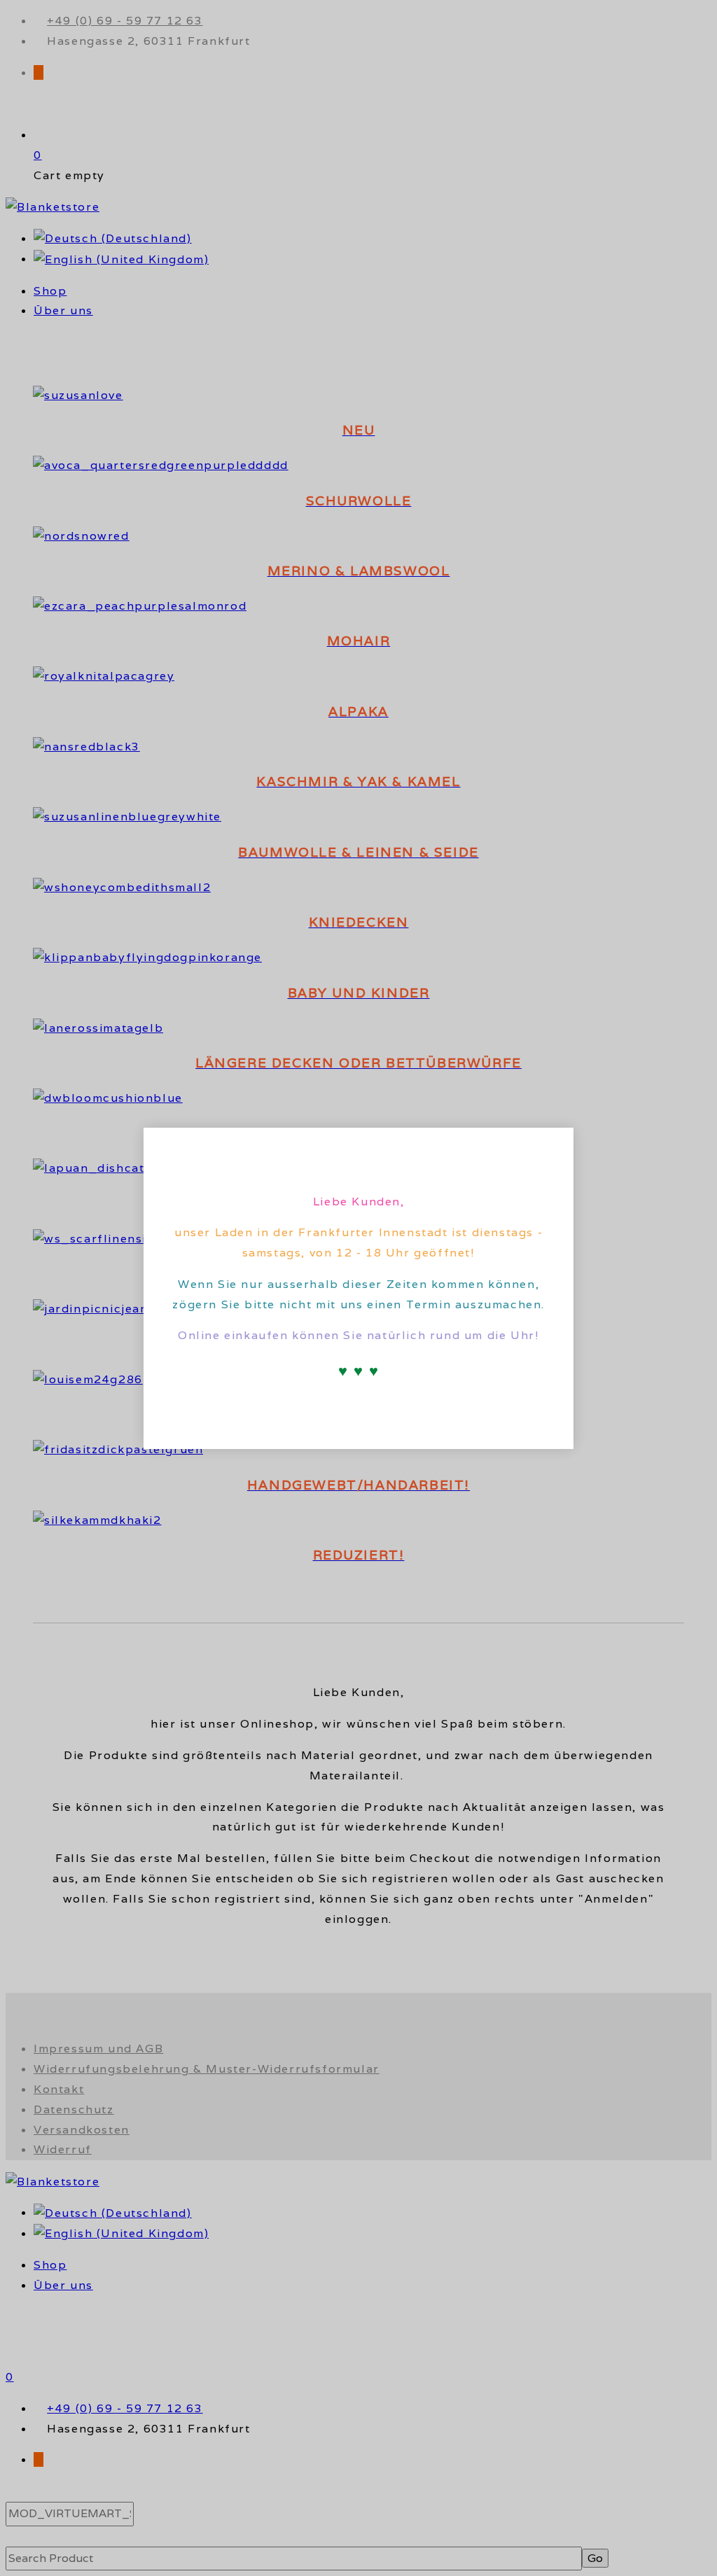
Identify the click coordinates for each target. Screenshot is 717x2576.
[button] (551, 1147)
